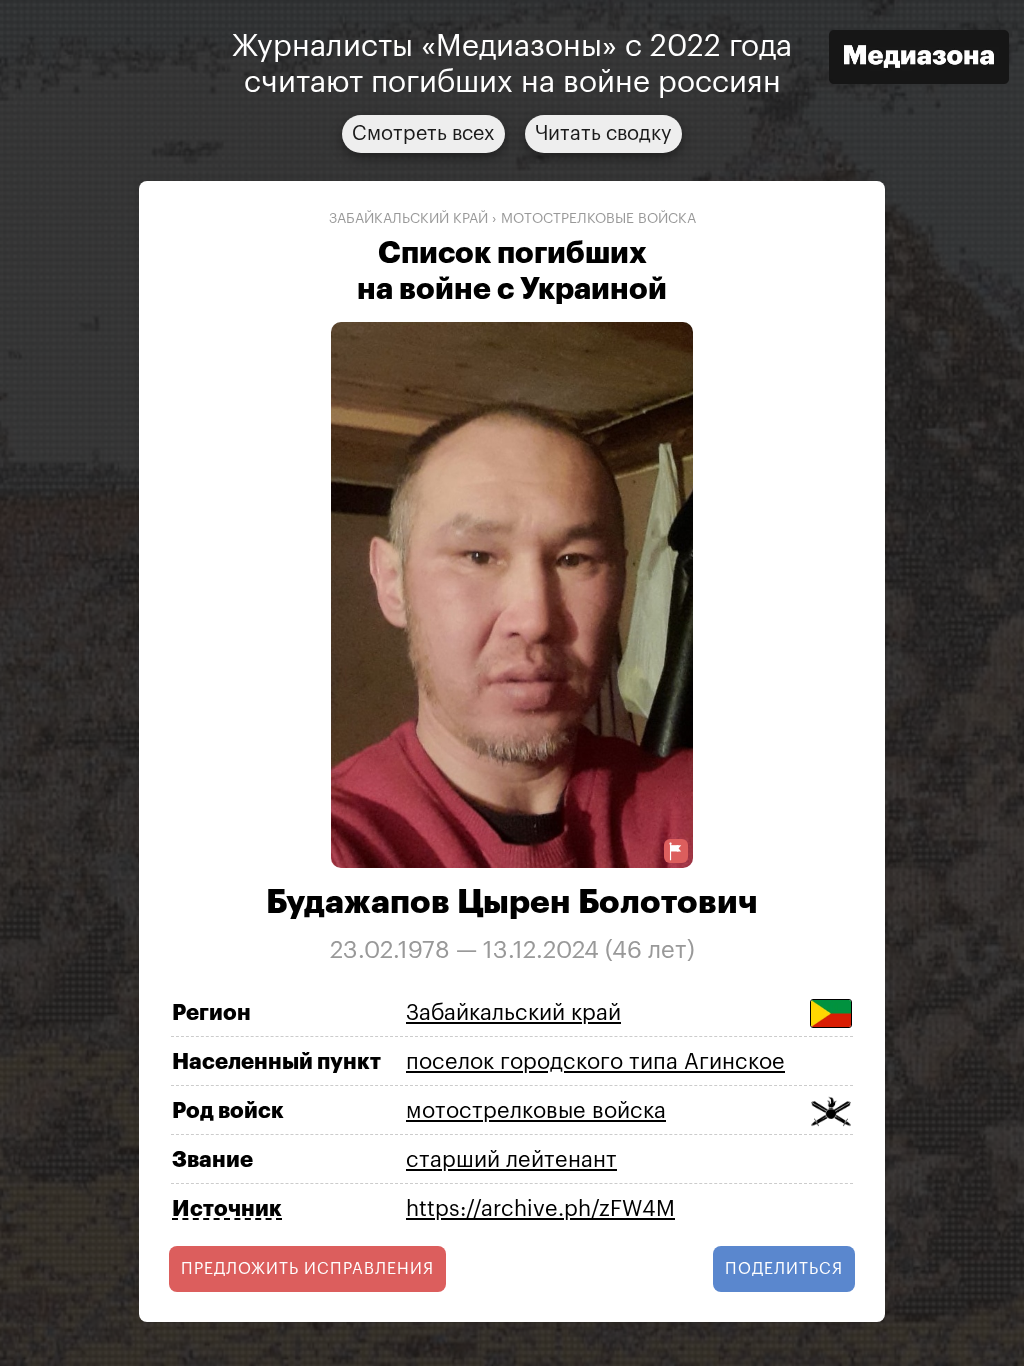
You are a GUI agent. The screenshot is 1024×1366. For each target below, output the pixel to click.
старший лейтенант (511, 1160)
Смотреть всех (423, 134)
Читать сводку (603, 134)
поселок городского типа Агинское (595, 1062)
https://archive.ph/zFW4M (540, 1209)
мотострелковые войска (598, 219)
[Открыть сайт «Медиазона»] (919, 59)
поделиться (784, 1269)
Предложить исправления (307, 1269)
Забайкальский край (408, 219)
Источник (227, 1209)
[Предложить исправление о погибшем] (676, 851)
